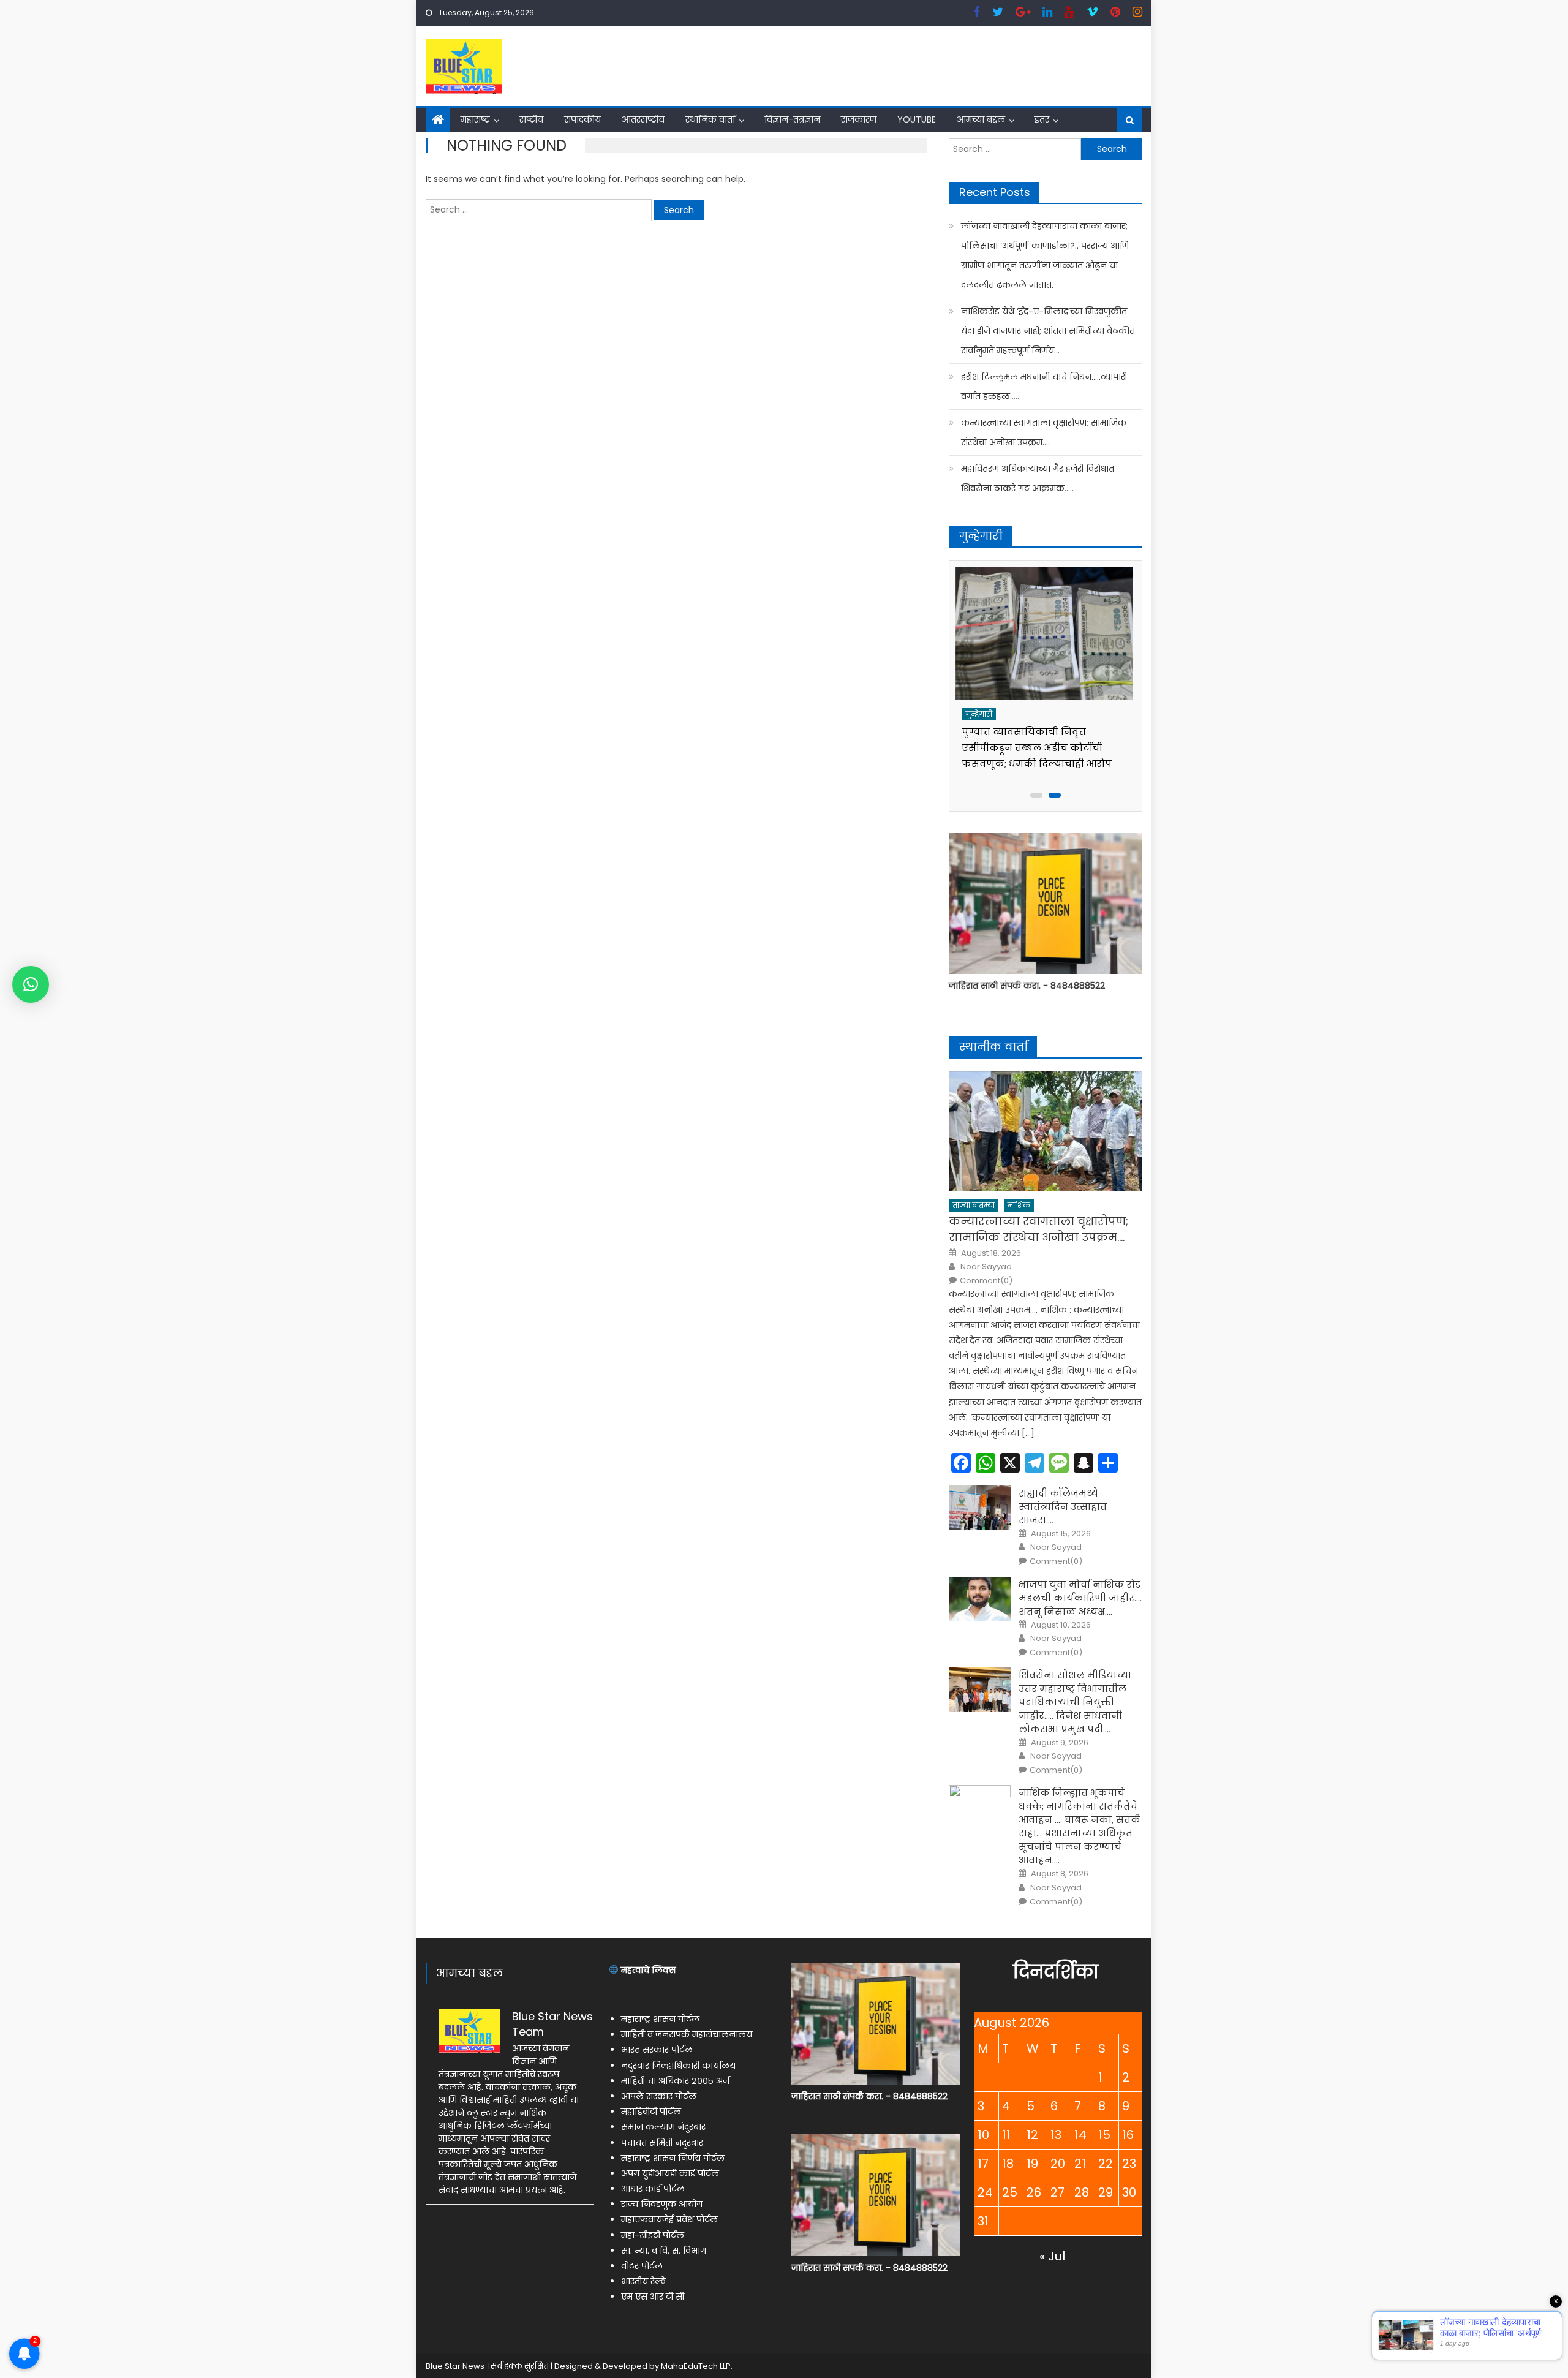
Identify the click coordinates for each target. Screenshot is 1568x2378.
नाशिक (1019, 1205)
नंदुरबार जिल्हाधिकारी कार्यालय (678, 2066)
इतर (1042, 119)
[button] (31, 984)
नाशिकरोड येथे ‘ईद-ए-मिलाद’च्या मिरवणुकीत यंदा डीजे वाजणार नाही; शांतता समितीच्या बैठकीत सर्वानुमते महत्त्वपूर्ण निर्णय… (1048, 331)
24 (985, 2192)
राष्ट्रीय (531, 119)
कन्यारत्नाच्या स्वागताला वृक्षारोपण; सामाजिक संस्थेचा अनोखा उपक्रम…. (1044, 432)
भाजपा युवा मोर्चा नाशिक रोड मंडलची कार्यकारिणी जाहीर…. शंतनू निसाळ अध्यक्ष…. (1080, 1598)
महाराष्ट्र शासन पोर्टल (660, 2019)
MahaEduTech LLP (696, 2366)
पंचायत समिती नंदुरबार (662, 2143)
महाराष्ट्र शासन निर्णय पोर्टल (673, 2158)
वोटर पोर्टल (642, 2266)
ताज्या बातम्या (974, 1205)
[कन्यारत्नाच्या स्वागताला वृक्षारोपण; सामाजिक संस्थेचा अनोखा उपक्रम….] (1046, 1131)
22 (1106, 2164)
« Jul (1052, 2256)
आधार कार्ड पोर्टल (653, 2189)
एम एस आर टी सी (653, 2297)
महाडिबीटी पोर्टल (651, 2112)
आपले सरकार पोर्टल (659, 2096)
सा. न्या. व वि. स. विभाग (664, 2251)
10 (983, 2135)
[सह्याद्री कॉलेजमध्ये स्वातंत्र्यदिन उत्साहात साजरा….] (980, 1508)
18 (1008, 2164)
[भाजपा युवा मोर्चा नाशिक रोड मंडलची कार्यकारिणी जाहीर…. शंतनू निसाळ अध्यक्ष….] (980, 1599)
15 (1104, 2135)
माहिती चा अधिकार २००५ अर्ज (675, 2081)
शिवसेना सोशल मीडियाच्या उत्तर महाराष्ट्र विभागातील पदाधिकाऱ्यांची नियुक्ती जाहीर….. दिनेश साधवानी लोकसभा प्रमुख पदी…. (1075, 1702)
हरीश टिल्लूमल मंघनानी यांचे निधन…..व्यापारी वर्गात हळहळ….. (1044, 387)
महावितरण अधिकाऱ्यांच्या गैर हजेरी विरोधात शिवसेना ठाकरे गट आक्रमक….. (1038, 478)
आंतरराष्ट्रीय (643, 119)
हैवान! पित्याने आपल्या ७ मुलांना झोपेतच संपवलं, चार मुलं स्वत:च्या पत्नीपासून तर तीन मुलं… (1034, 748)
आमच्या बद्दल (981, 119)
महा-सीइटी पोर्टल (653, 2235)
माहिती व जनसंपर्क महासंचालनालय (687, 2034)
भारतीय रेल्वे (643, 2281)
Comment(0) (986, 1281)
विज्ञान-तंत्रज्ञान (792, 119)
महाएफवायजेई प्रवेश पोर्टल (669, 2219)
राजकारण (859, 119)
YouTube (917, 119)
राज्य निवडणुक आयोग (662, 2204)
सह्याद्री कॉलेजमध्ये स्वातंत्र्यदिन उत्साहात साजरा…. (1063, 1507)
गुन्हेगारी (981, 714)
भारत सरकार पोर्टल (657, 2050)
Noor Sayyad (986, 1267)
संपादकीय (582, 119)
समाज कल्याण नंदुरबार (663, 2127)
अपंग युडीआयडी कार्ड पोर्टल (670, 2173)
